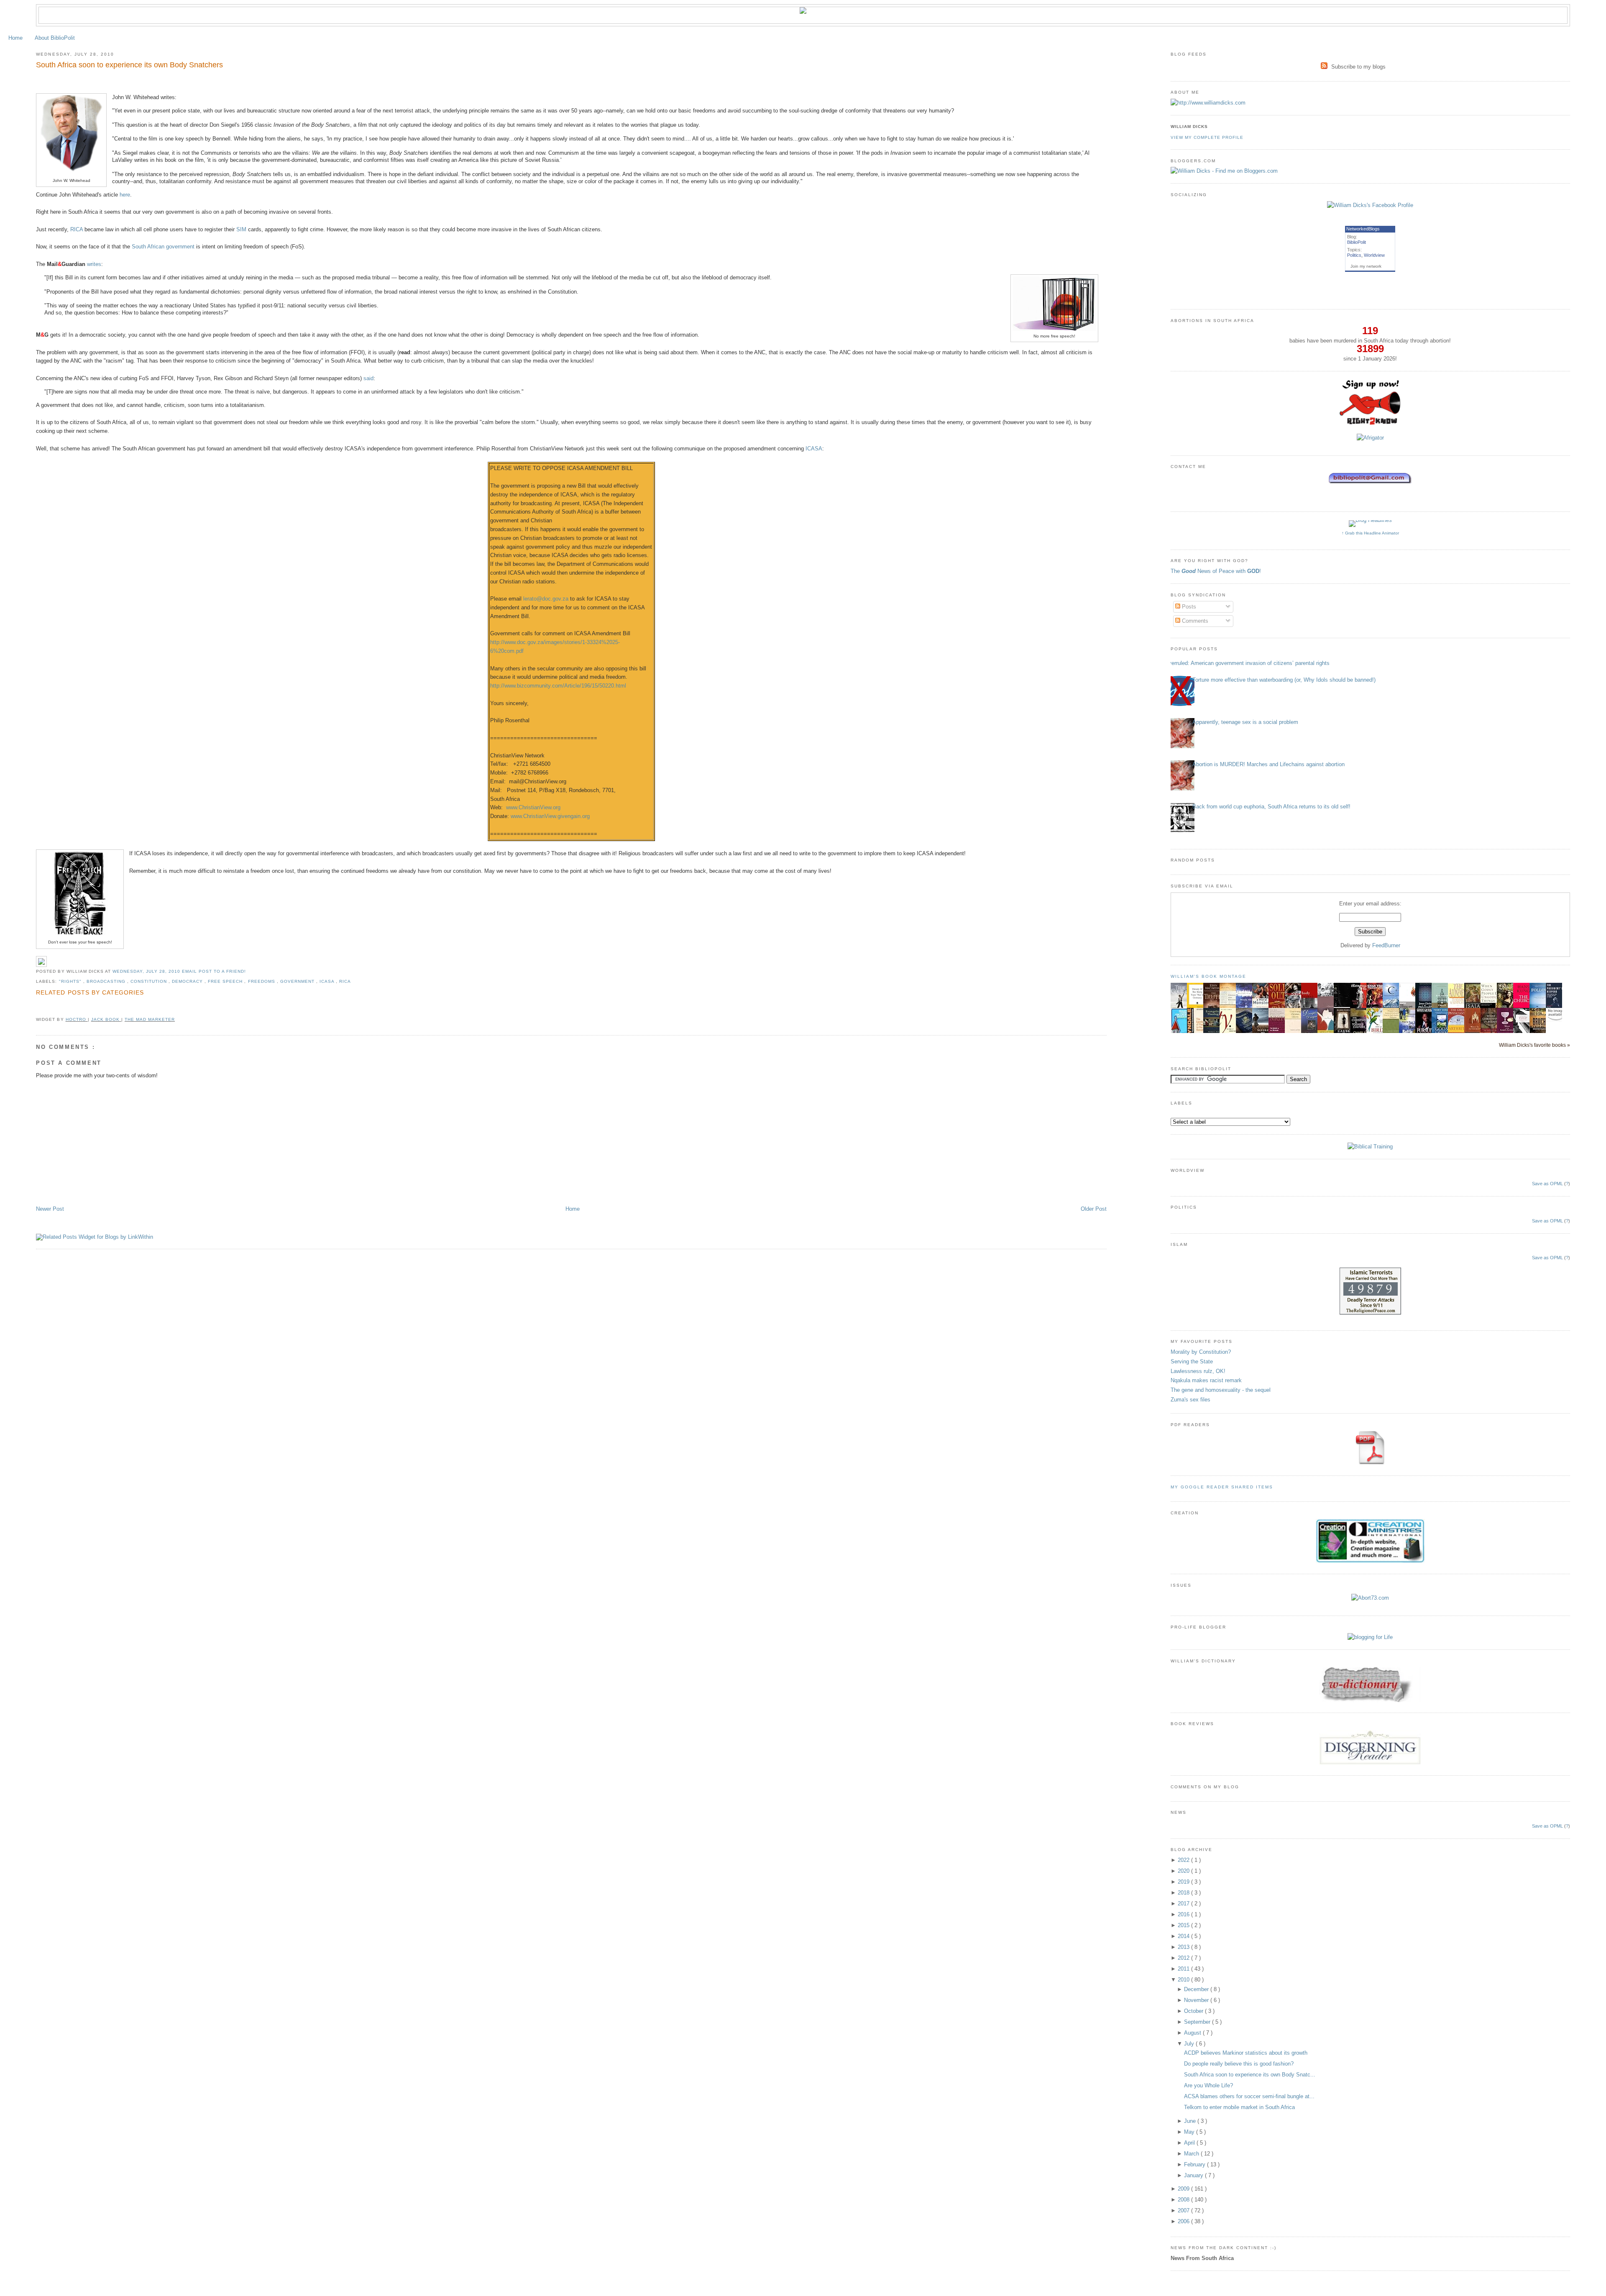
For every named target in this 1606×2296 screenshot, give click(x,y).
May (1190, 2132)
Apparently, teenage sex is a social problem (1245, 722)
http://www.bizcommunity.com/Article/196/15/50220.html (558, 686)
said (368, 378)
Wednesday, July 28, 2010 (147, 971)
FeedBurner (1386, 945)
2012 (1184, 1958)
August (1193, 2033)
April (1190, 2143)
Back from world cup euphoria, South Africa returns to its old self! (1271, 807)
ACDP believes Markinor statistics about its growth (1246, 2053)
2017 (1184, 1904)
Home (15, 38)
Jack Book (106, 1019)
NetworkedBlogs (1363, 229)
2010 (1184, 1980)
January (1194, 2175)
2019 (1184, 1882)
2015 (1184, 1925)
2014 (1184, 1936)
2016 (1184, 1914)
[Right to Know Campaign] (1370, 424)
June (1191, 2121)
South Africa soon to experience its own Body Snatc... (1250, 2075)
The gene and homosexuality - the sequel (1221, 1390)
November (1197, 2000)
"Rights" (71, 981)
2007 (1184, 2210)
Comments (1194, 621)
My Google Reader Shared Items (1222, 1487)
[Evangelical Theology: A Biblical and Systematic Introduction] (1214, 1032)
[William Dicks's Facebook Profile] (1370, 205)
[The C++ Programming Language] (1393, 1007)
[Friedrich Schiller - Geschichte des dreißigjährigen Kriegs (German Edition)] (1197, 1007)
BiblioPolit (1357, 242)
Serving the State (1192, 1361)
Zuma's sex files (1190, 1400)
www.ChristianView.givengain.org (550, 816)
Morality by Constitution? (1201, 1352)
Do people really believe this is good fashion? (1239, 2064)
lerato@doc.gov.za (546, 599)
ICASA (814, 449)
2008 (1184, 2200)
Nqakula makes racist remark (1206, 1380)
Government (298, 981)
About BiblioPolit (55, 38)
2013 (1184, 1947)
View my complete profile (1207, 137)
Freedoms (262, 981)
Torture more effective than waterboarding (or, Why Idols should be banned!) (1284, 680)
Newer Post (50, 1209)
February (1196, 2164)
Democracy (188, 981)
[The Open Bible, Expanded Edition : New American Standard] (1344, 1005)
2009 (1184, 2189)
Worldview (1374, 255)
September (1198, 2022)
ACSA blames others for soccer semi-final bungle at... (1249, 2096)
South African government (163, 247)
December (1197, 1989)
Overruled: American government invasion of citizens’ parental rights (1247, 663)
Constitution (150, 981)
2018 (1184, 1893)
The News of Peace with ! (1216, 571)
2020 (1184, 1871)
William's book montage (1209, 976)
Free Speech (226, 981)
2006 (1184, 2221)
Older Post (1094, 1209)
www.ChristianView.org (533, 807)
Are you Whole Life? (1208, 2085)
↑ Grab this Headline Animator (1370, 533)
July (1190, 2044)
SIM (241, 229)
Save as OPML (1547, 1184)
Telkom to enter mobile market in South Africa (1239, 2107)
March (1192, 2154)
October (1194, 2011)
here (125, 195)
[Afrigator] (1370, 438)
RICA (77, 229)
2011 (1184, 1969)
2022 (1184, 1860)
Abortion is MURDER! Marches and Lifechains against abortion (1268, 764)
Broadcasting (107, 981)
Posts (1188, 607)
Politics (1354, 255)
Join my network (1366, 266)
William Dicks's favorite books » (1534, 1045)
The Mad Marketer (150, 1019)
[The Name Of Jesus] (1556, 1020)
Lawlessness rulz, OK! (1198, 1371)
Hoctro (77, 1019)
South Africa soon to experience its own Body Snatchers (129, 65)
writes (94, 264)
